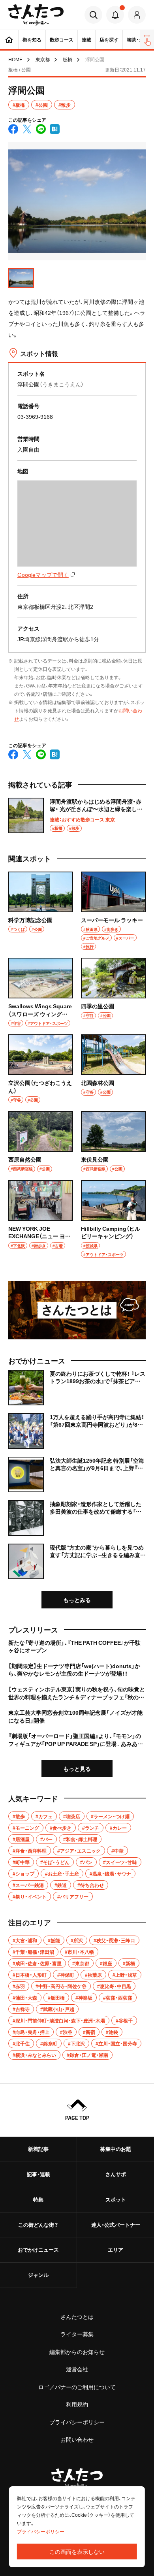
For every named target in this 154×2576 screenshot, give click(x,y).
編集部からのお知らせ (77, 2352)
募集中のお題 (116, 2149)
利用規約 (77, 2404)
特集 (38, 2199)
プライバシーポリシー (77, 2422)
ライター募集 (77, 2334)
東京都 (43, 59)
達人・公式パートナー (116, 2225)
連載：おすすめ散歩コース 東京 (82, 819)
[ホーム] (9, 40)
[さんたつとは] (77, 1310)
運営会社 (77, 2369)
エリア (115, 2249)
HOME (15, 59)
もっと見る (77, 1768)
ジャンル (38, 2275)
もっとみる (77, 1600)
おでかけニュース (38, 2249)
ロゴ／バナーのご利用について (77, 2387)
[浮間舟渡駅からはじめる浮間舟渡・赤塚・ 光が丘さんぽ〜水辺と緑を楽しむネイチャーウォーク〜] (77, 815)
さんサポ (116, 2174)
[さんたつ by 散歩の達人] (36, 15)
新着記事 (38, 2149)
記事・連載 (38, 2174)
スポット (116, 2199)
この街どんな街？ (38, 2225)
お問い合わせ (77, 2439)
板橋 (68, 59)
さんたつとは (77, 2316)
